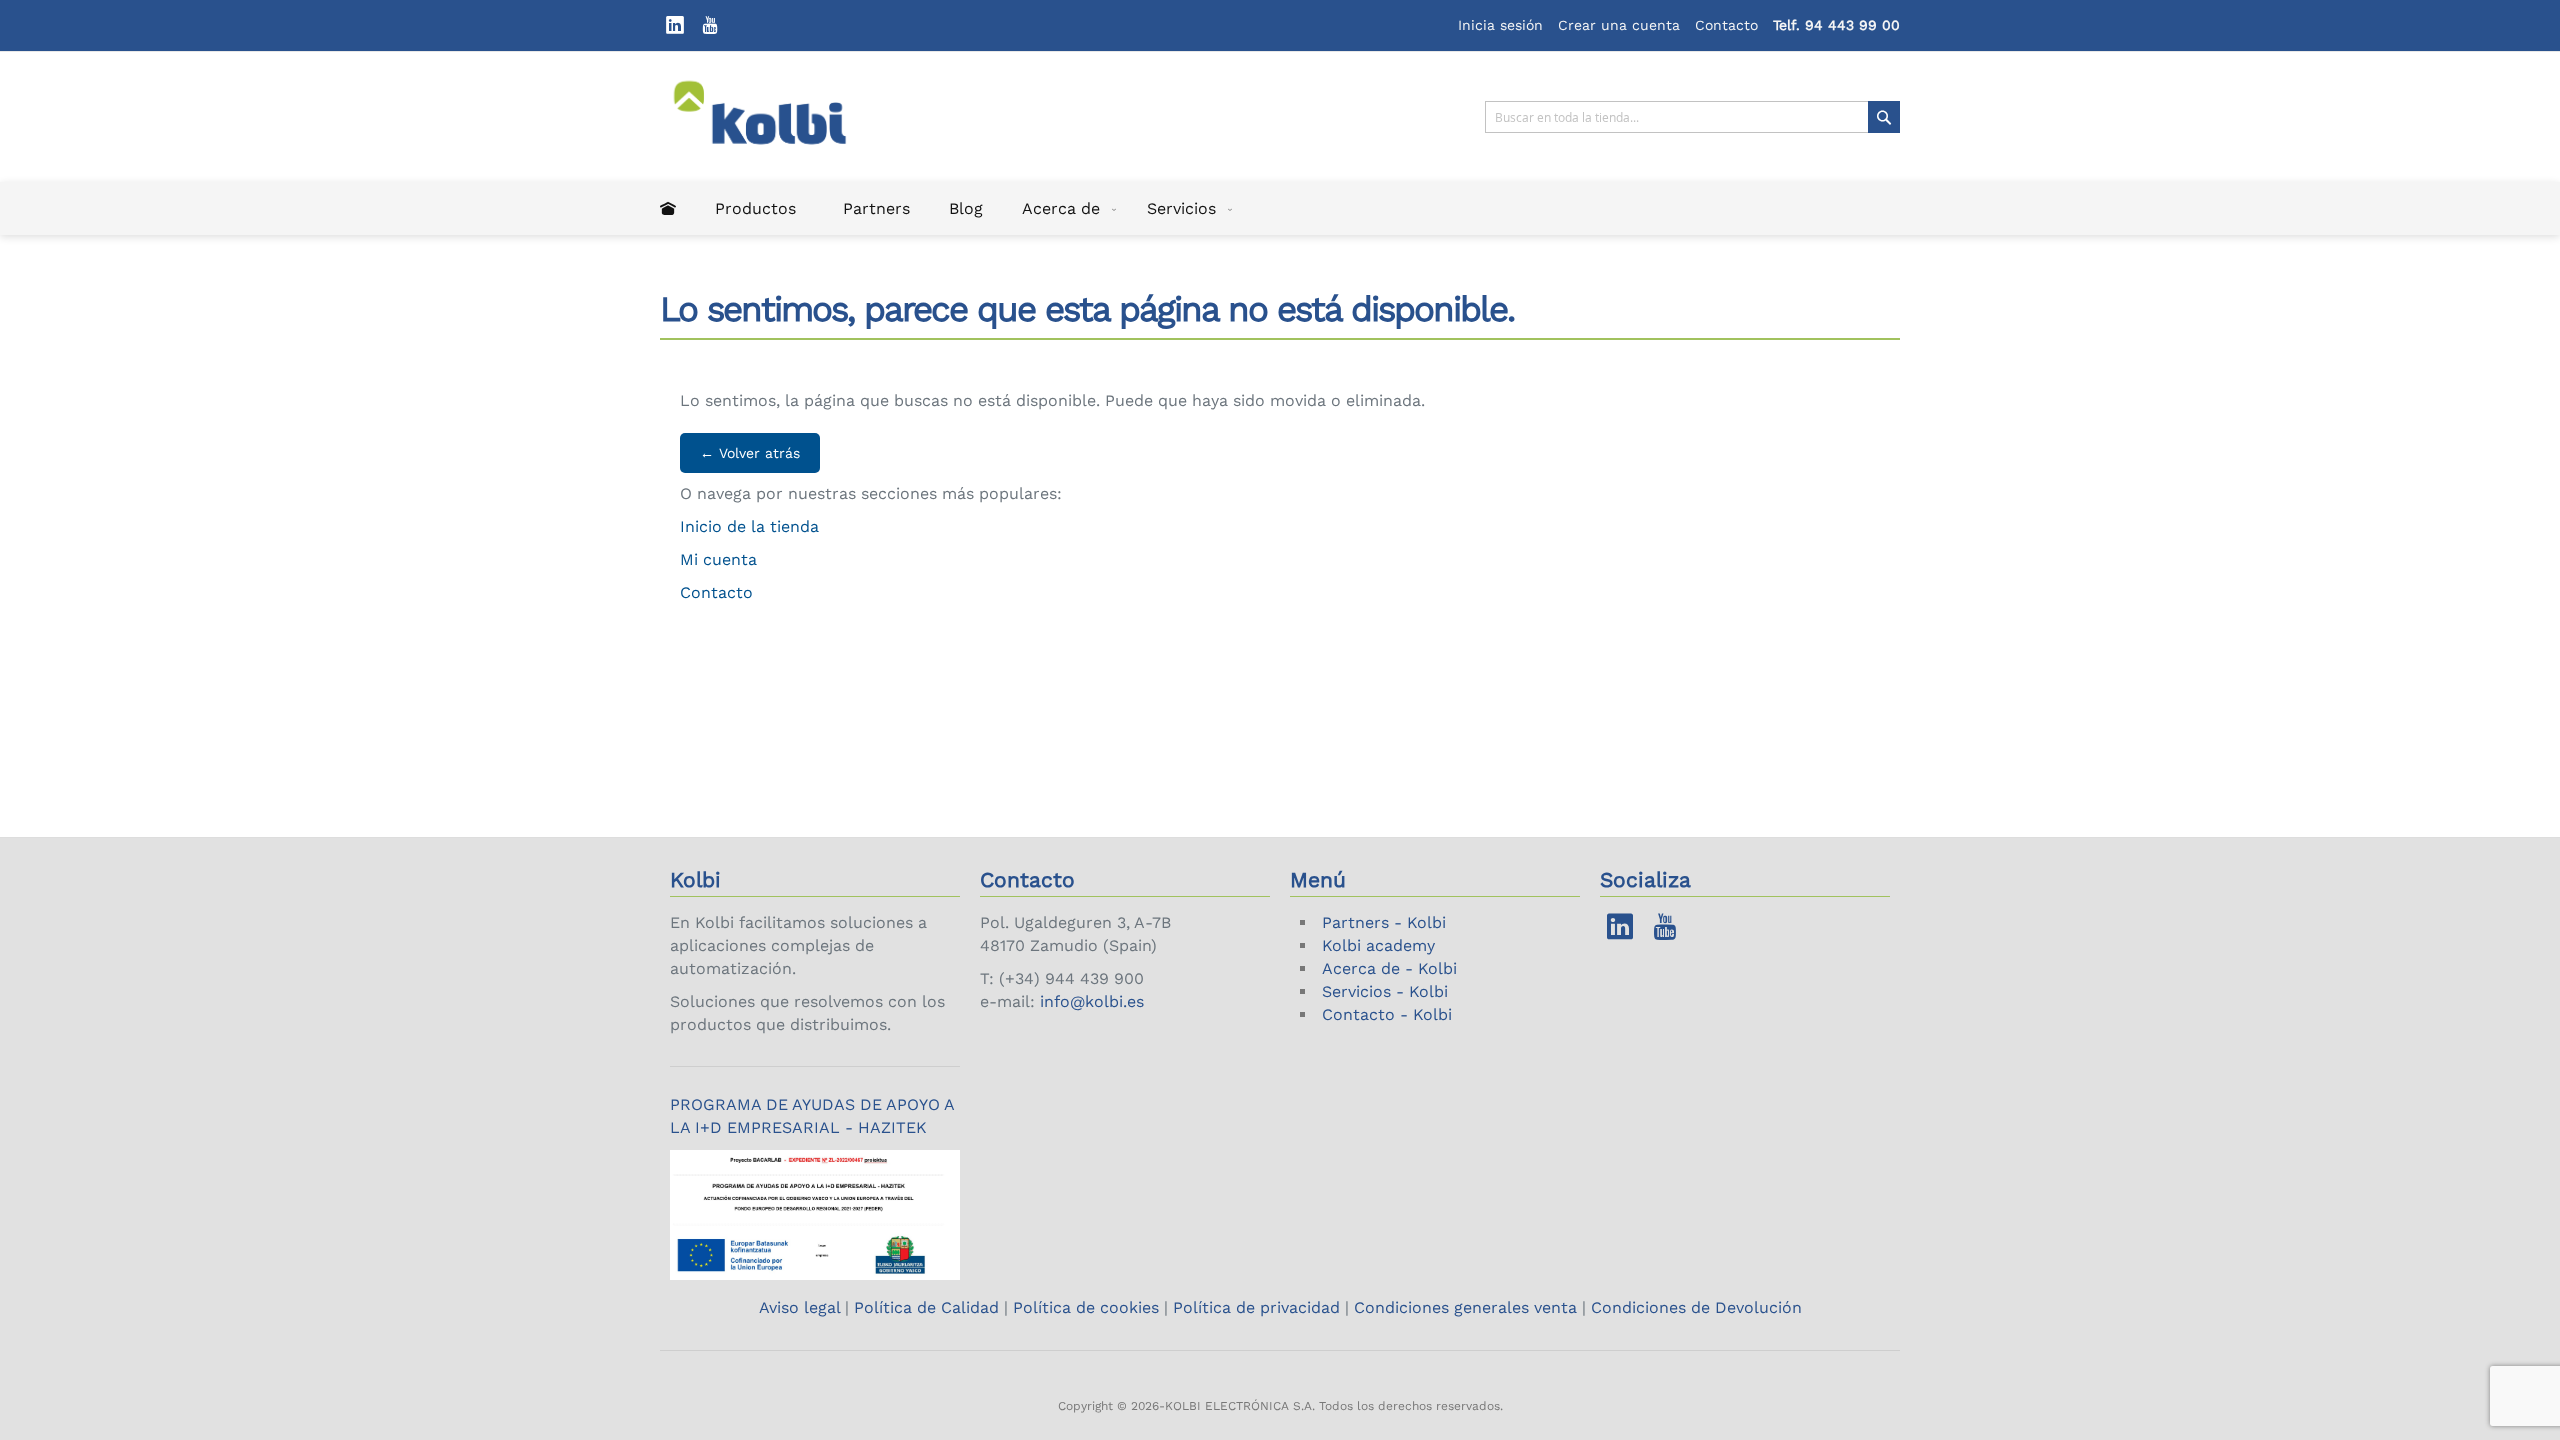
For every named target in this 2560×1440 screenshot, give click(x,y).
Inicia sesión (1500, 25)
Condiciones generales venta (1465, 1307)
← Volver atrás (750, 453)
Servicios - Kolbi (1385, 991)
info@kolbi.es (1092, 1001)
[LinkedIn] (675, 25)
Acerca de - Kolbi (1389, 968)
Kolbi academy (1378, 945)
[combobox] (1692, 117)
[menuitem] (668, 208)
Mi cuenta (718, 559)
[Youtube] (710, 25)
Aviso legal (802, 1307)
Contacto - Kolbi (1387, 1014)
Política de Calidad (926, 1307)
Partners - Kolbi (1384, 922)
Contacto (1726, 25)
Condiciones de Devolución (1696, 1307)
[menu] (1280, 208)
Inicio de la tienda (749, 526)
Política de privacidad (1256, 1307)
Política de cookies (1086, 1307)
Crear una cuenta (1619, 25)
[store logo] (773, 117)
